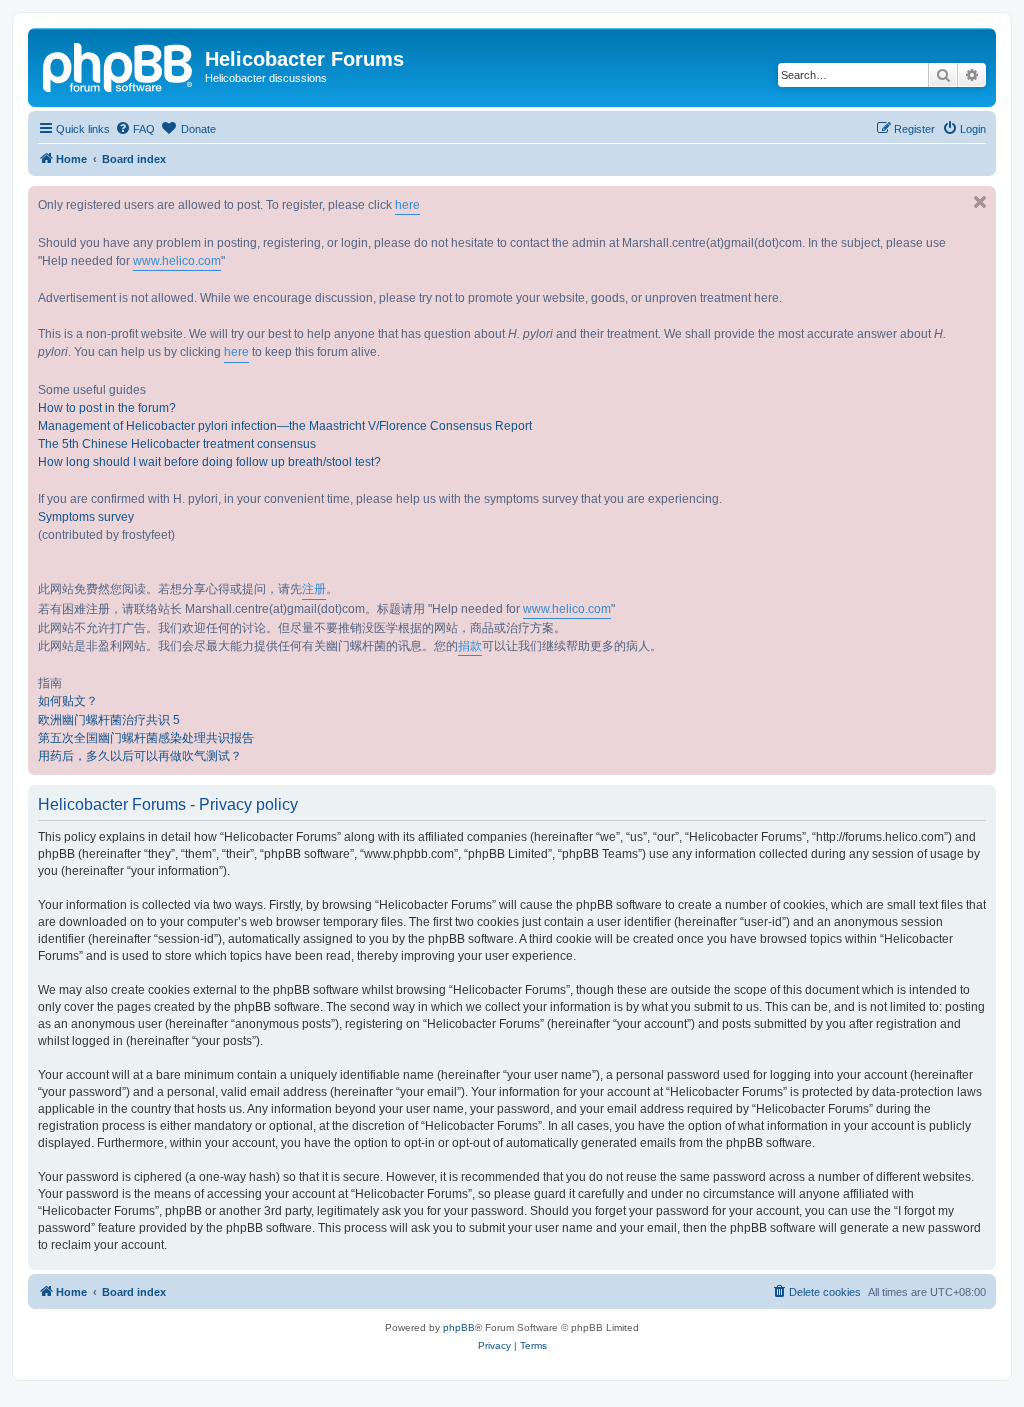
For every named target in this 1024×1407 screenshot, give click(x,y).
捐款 (470, 646)
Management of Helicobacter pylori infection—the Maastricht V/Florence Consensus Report (285, 426)
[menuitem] (135, 129)
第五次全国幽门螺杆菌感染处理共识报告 (146, 738)
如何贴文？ (68, 701)
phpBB (459, 1327)
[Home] (119, 65)
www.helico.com (177, 261)
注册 (314, 589)
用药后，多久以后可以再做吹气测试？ (140, 756)
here (407, 205)
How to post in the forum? (107, 408)
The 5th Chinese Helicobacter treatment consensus (177, 444)
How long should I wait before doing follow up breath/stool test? (209, 462)
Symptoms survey (86, 517)
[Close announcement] (980, 202)
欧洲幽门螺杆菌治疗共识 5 (109, 720)
